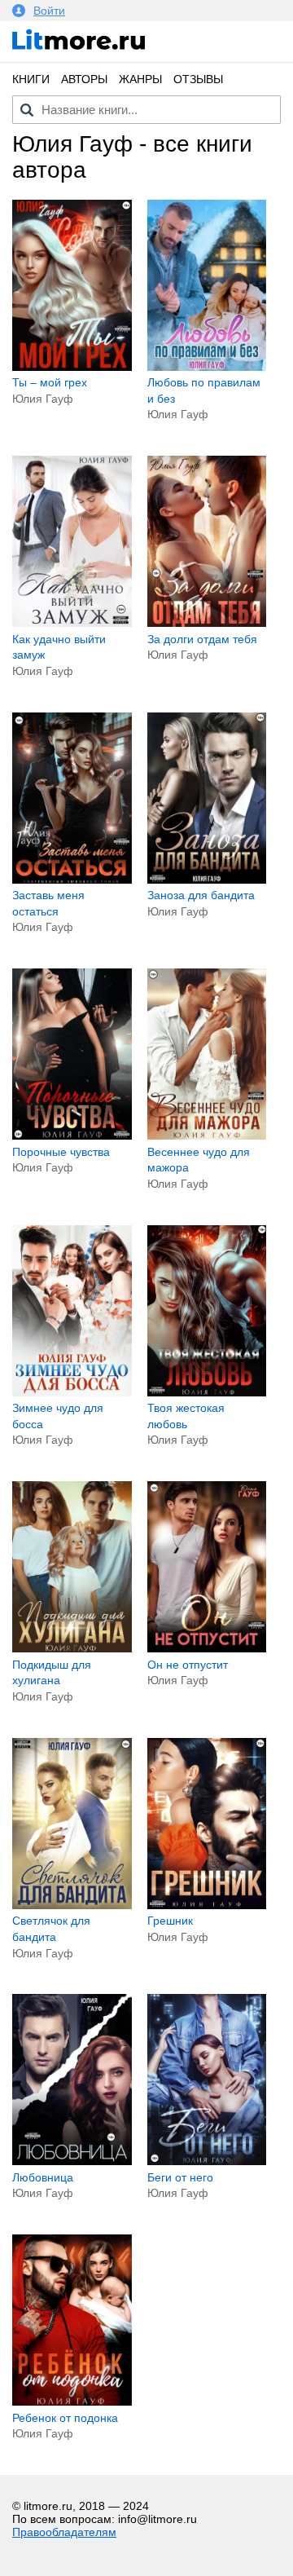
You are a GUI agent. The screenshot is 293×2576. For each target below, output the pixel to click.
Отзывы (198, 79)
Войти (49, 11)
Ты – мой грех (50, 382)
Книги (31, 79)
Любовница (43, 2177)
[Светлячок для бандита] (72, 1905)
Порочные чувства (61, 1152)
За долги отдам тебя (202, 639)
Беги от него (180, 2177)
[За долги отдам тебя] (207, 623)
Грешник (170, 1921)
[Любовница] (72, 2161)
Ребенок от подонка (65, 2418)
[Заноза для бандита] (207, 880)
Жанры (140, 79)
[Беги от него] (207, 2161)
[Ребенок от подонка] (72, 2402)
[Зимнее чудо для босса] (72, 1392)
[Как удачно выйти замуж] (72, 623)
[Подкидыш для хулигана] (72, 1648)
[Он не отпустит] (207, 1648)
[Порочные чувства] (72, 1136)
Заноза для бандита (201, 895)
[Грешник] (207, 1905)
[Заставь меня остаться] (72, 880)
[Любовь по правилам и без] (207, 367)
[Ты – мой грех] (72, 367)
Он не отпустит (188, 1665)
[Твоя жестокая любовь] (207, 1392)
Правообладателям (64, 2532)
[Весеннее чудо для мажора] (207, 1136)
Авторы (84, 79)
